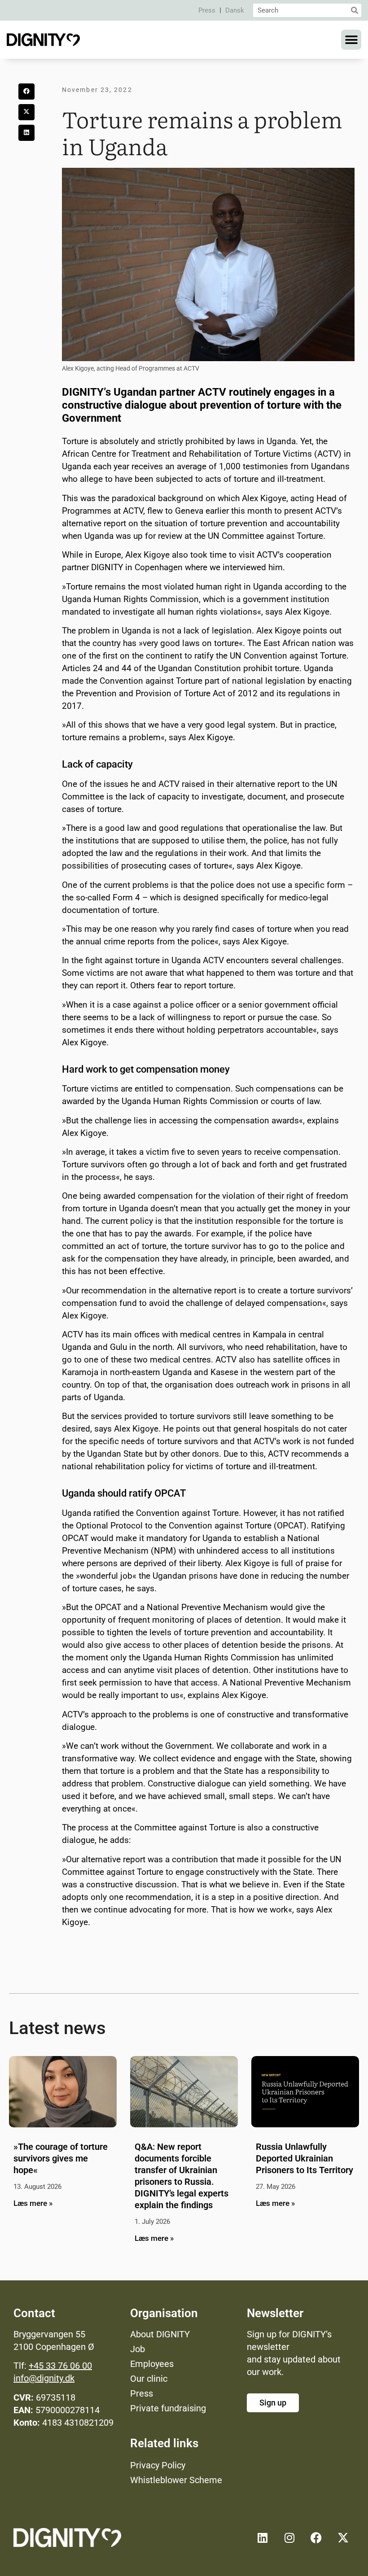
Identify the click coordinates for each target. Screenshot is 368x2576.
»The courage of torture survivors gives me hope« (61, 2158)
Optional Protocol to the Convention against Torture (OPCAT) (191, 1526)
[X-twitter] (343, 2538)
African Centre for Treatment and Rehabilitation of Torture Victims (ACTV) (202, 454)
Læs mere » (33, 2203)
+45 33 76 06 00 (60, 2366)
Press (207, 10)
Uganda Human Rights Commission (130, 599)
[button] (351, 40)
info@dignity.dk (44, 2378)
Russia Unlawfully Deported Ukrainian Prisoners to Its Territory (304, 2158)
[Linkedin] (263, 2538)
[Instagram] (289, 2538)
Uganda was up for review (133, 536)
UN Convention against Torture (288, 656)
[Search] (355, 10)
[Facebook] (316, 2538)
